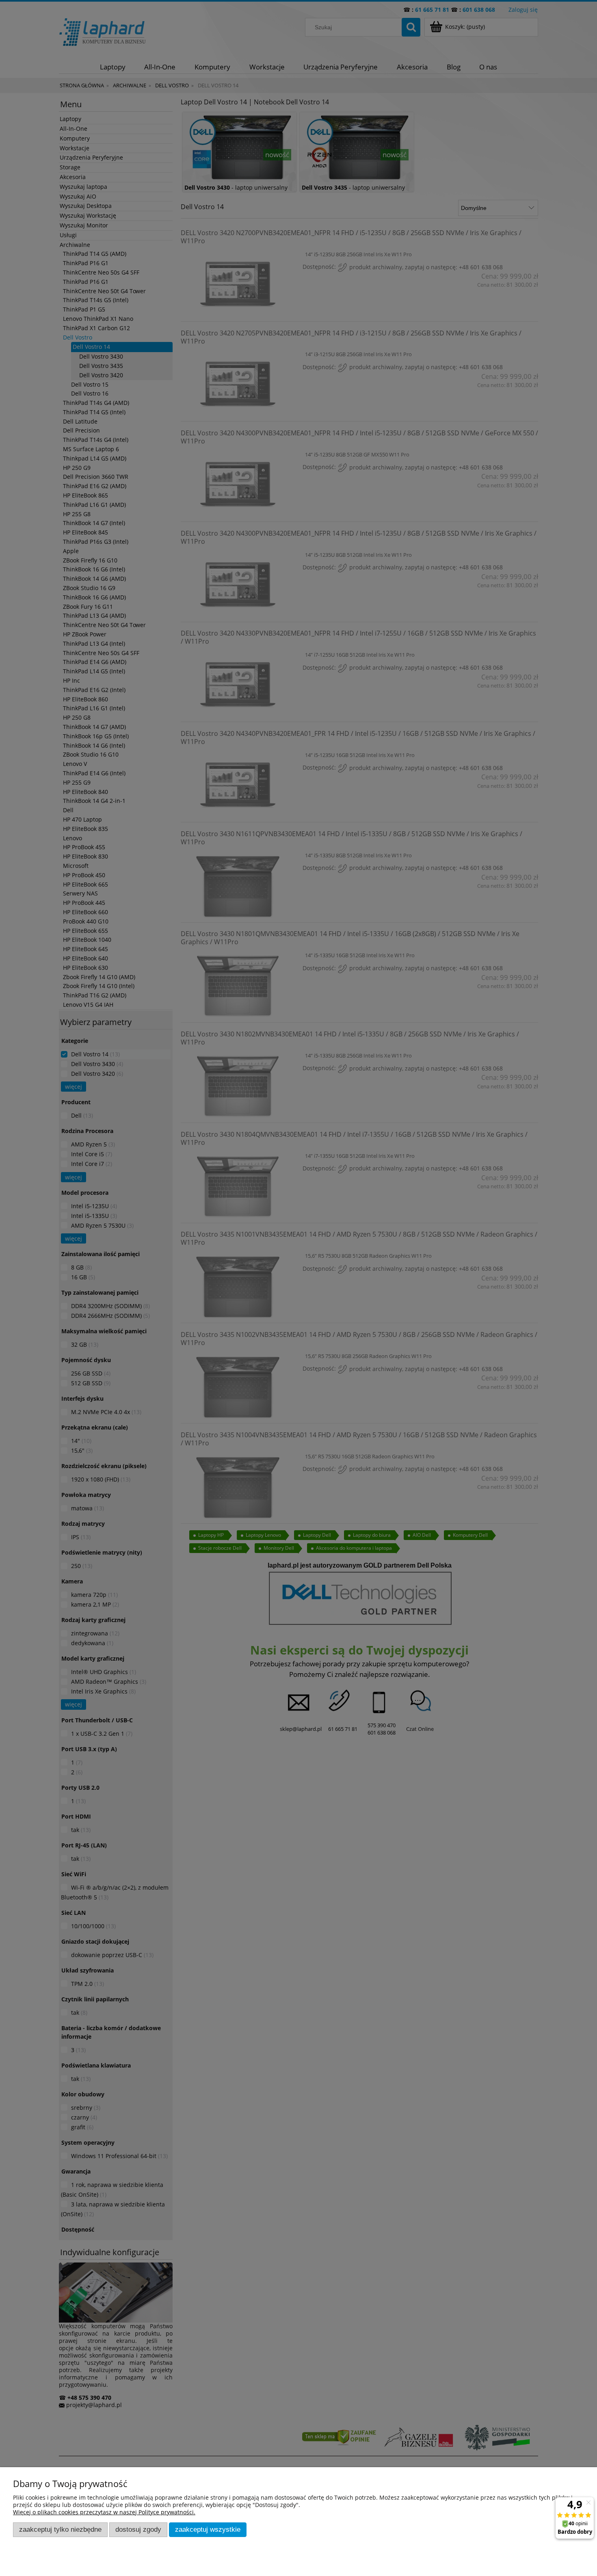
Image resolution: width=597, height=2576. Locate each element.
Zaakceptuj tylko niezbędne (60, 2529)
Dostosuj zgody (138, 2529)
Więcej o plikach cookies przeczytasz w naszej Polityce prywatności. (104, 2512)
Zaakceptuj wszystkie (208, 2529)
